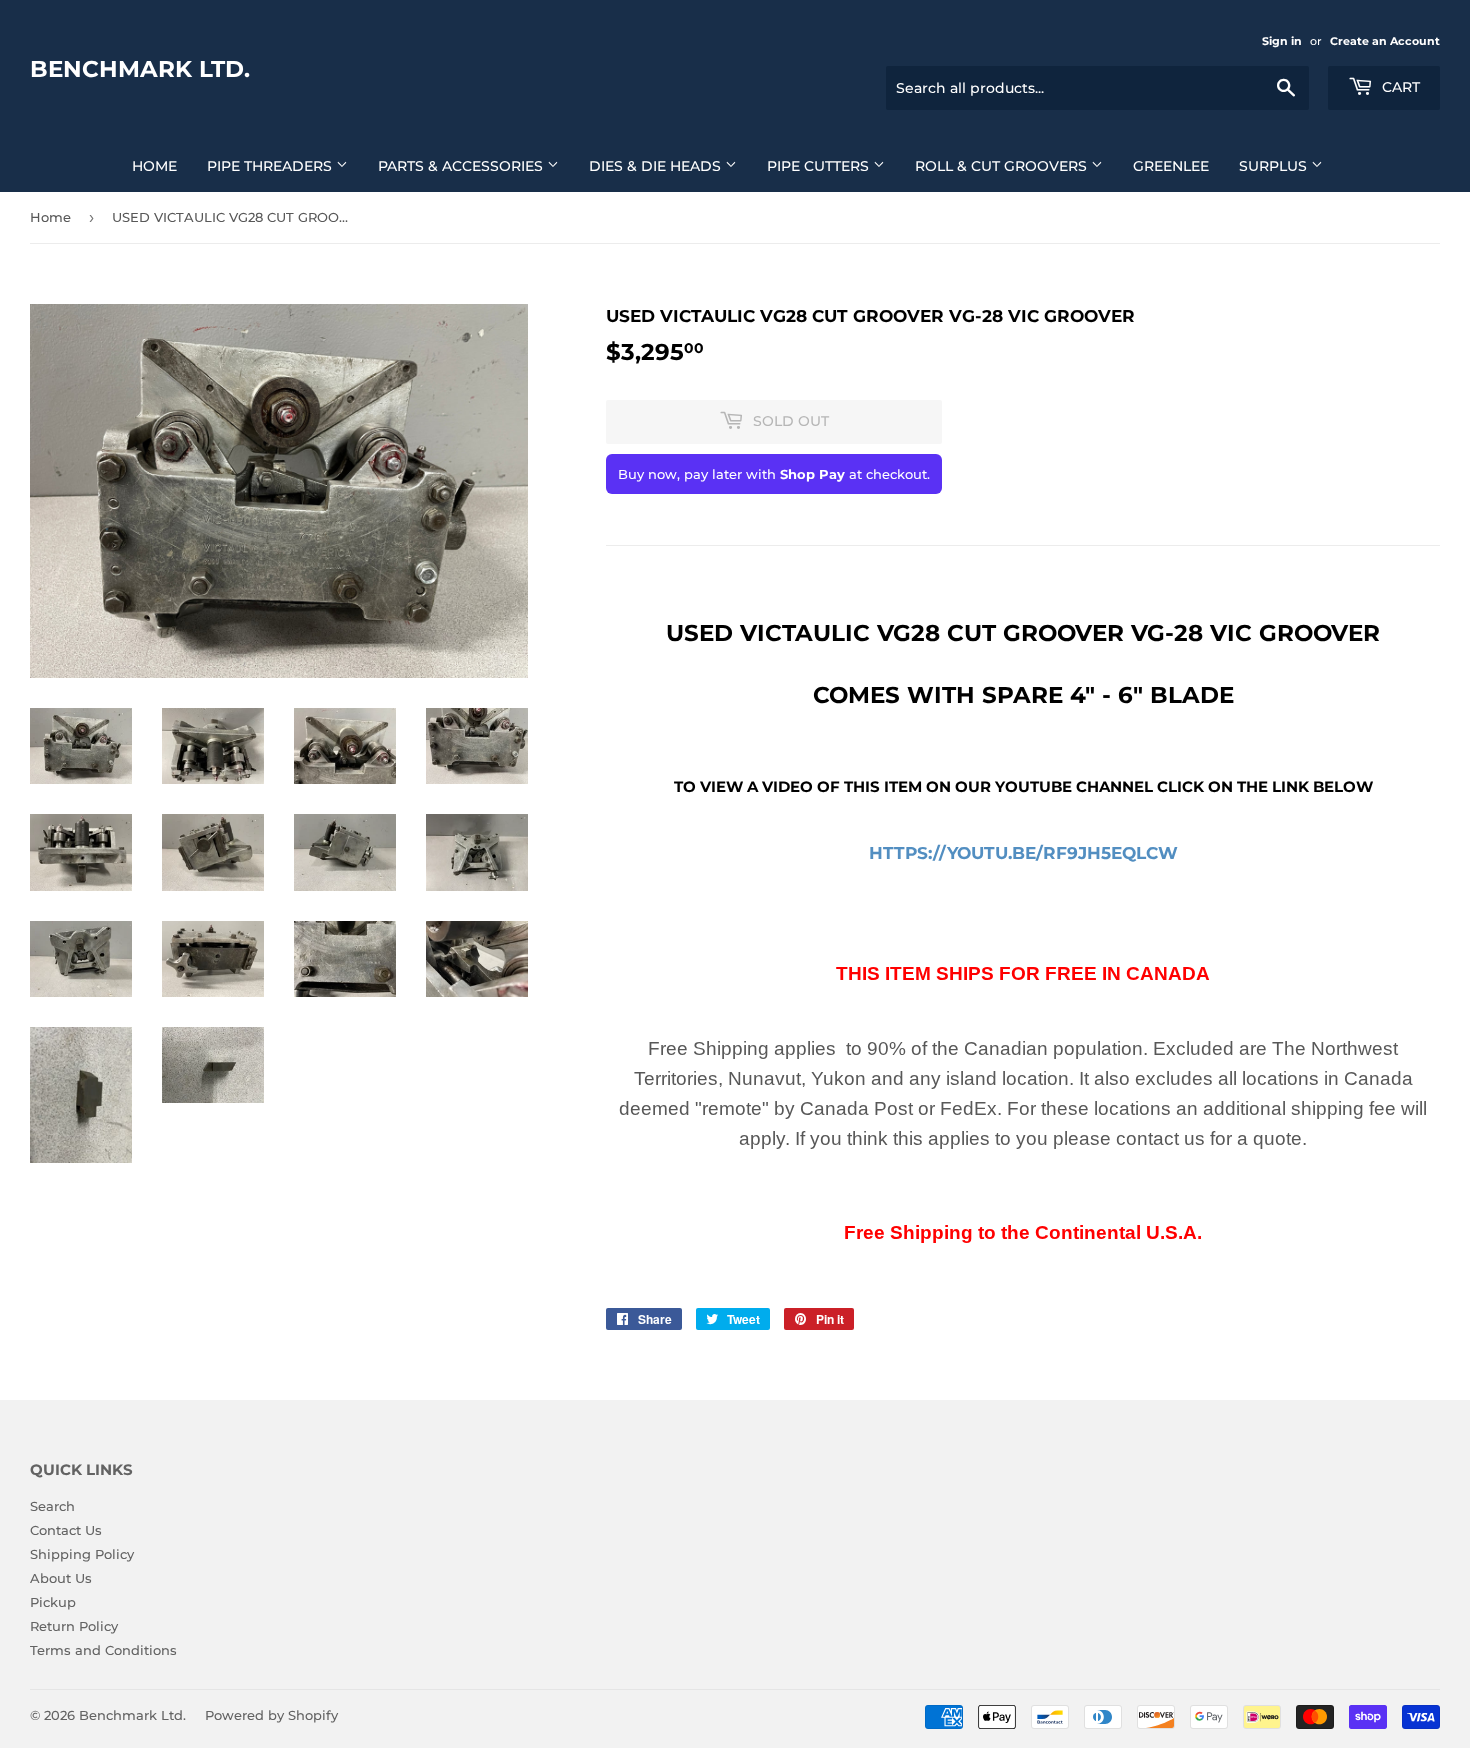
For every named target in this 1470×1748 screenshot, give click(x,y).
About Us (61, 1578)
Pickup (53, 1602)
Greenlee (1171, 166)
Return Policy (74, 1626)
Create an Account (1385, 41)
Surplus (1275, 166)
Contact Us (66, 1530)
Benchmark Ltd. (140, 69)
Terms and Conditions (103, 1650)
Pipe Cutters (820, 166)
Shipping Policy (82, 1554)
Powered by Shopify (271, 1715)
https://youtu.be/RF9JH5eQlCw (1023, 852)
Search (52, 1506)
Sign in (1282, 41)
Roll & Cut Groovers (1003, 166)
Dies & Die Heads (657, 166)
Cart (1399, 87)
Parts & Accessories (462, 166)
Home (154, 166)
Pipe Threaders (271, 166)
